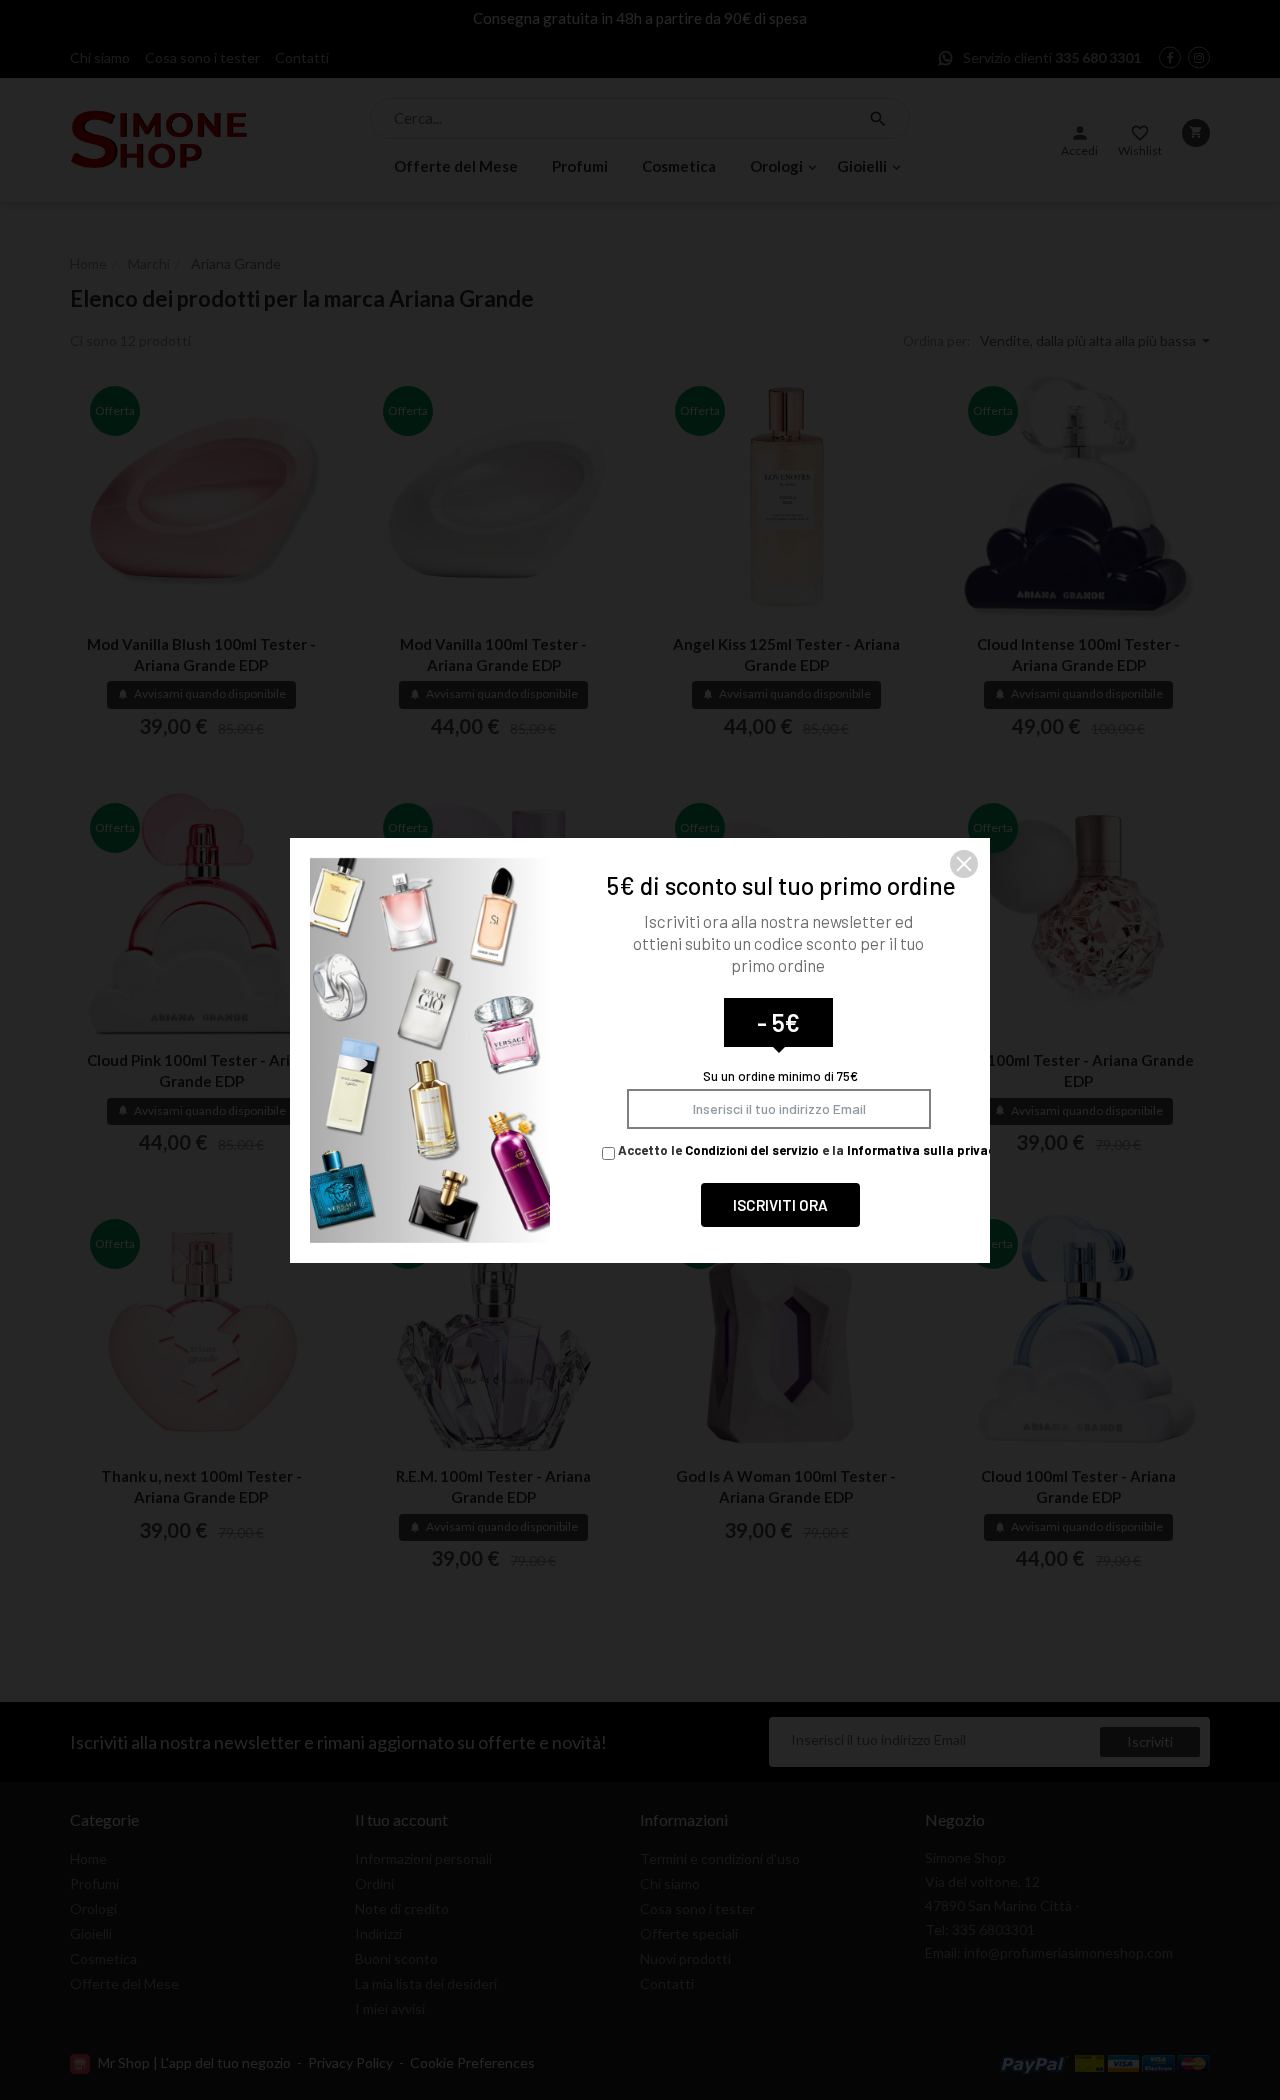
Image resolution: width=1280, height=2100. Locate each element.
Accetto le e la (808, 1150)
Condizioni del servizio (752, 1150)
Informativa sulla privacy (924, 1150)
